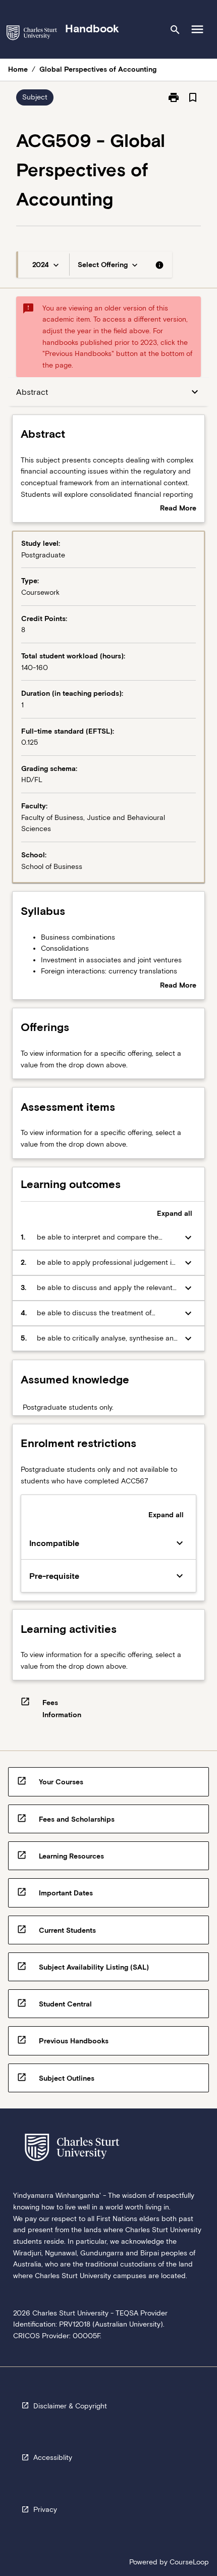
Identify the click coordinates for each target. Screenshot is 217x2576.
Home (18, 69)
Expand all (175, 1213)
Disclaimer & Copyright (70, 2406)
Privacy (45, 2509)
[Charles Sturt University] (32, 35)
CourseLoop (189, 2562)
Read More (178, 509)
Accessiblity (53, 2457)
